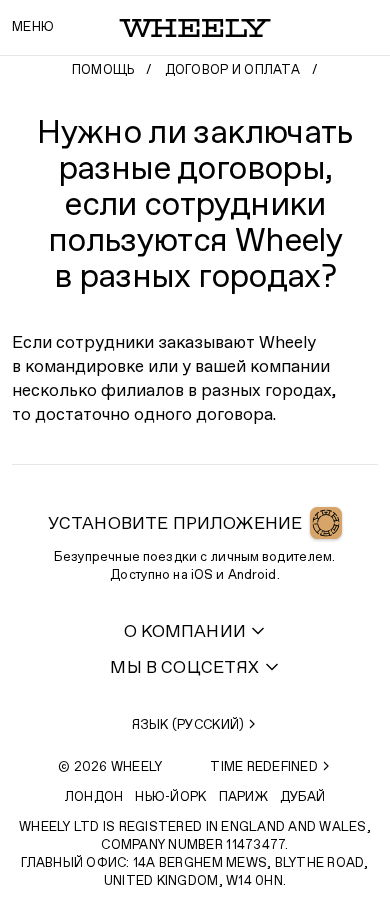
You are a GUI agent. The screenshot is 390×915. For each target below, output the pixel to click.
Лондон (94, 797)
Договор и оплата (232, 70)
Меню (33, 27)
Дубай (302, 797)
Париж (243, 797)
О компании (185, 632)
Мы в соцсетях (184, 668)
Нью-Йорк (170, 797)
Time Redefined (264, 767)
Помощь (103, 70)
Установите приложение (175, 524)
